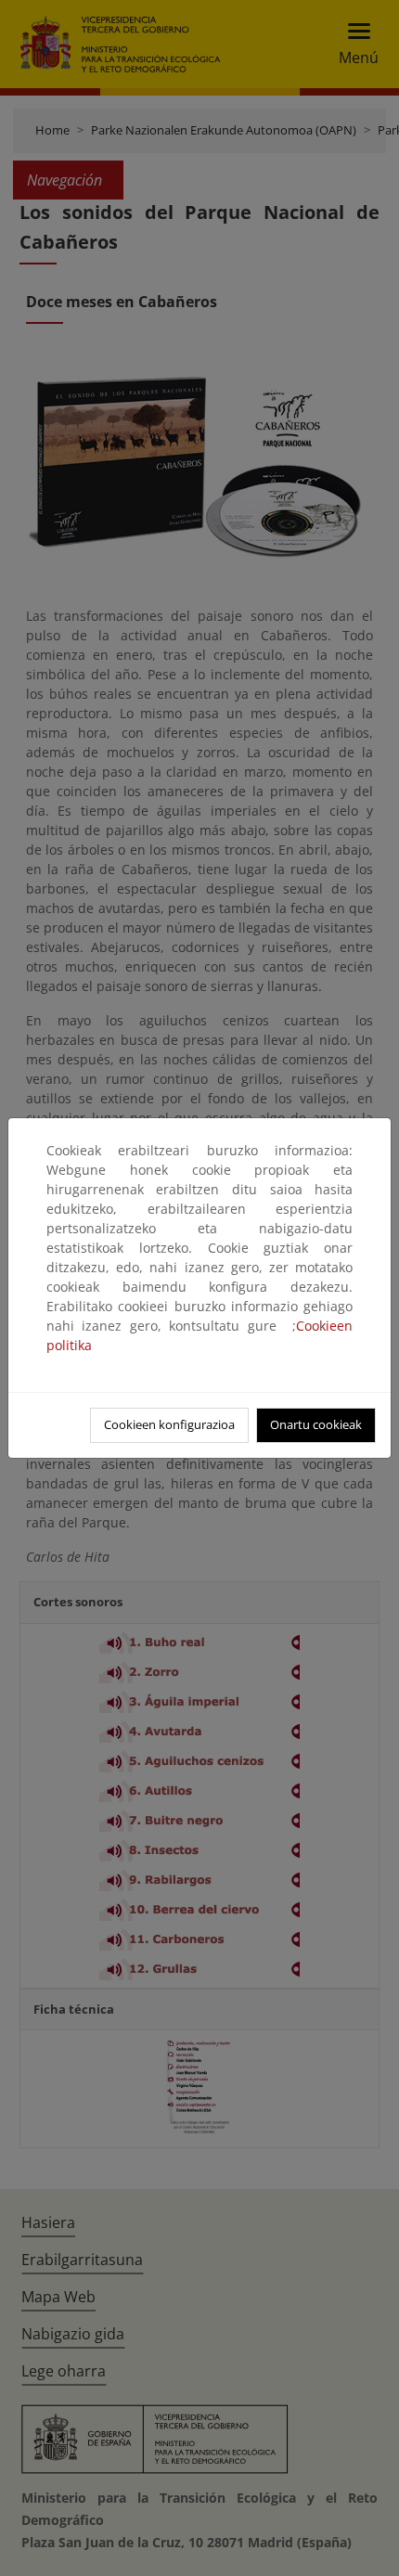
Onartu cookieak (316, 1424)
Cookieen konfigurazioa (169, 1424)
